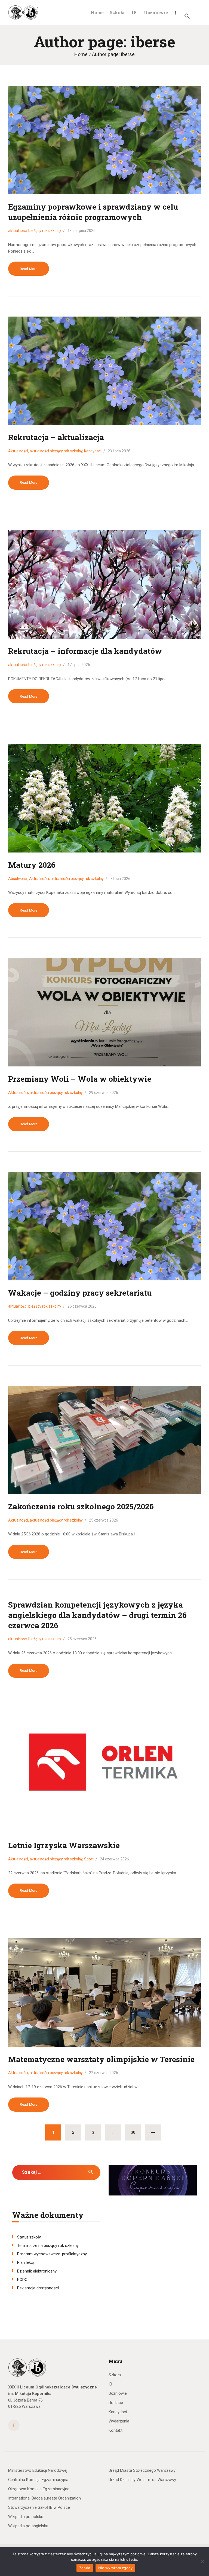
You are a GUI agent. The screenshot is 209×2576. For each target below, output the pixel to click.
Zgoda (85, 2568)
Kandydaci (93, 451)
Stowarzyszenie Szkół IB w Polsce (39, 2507)
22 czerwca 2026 (104, 2073)
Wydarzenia (119, 2421)
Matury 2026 (32, 865)
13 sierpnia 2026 (82, 231)
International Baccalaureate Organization (44, 2498)
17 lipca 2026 (79, 665)
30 (136, 2132)
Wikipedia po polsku (26, 2517)
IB (110, 2384)
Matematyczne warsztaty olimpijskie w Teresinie (101, 2059)
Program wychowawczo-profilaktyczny (52, 2254)
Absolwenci (18, 879)
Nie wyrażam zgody (115, 2568)
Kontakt (116, 2430)
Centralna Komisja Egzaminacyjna (38, 2480)
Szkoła (115, 2375)
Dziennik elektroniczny (37, 2271)
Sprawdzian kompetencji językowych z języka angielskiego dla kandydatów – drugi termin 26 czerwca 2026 (97, 1615)
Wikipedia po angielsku (28, 2526)
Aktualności (18, 451)
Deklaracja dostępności (38, 2288)
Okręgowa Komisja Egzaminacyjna (39, 2489)
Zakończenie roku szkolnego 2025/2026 (81, 1506)
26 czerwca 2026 (82, 1306)
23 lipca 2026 (119, 451)
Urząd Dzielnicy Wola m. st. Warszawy (142, 2480)
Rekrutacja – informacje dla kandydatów (85, 651)
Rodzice (116, 2403)
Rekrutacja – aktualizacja (56, 437)
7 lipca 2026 (120, 879)
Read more (29, 269)
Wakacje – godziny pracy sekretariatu (80, 1293)
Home (81, 54)
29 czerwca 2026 (104, 1093)
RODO (22, 2280)
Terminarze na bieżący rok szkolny (48, 2246)
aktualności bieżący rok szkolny (35, 231)
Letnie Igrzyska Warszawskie (64, 1845)
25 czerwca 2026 (104, 1520)
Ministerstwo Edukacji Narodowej (38, 2470)
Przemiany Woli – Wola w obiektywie (80, 1079)
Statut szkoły (29, 2237)
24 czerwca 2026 (114, 1859)
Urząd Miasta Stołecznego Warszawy (142, 2470)
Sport (89, 1859)
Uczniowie (118, 2393)
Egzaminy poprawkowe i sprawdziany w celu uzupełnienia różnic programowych (93, 212)
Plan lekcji (26, 2262)
